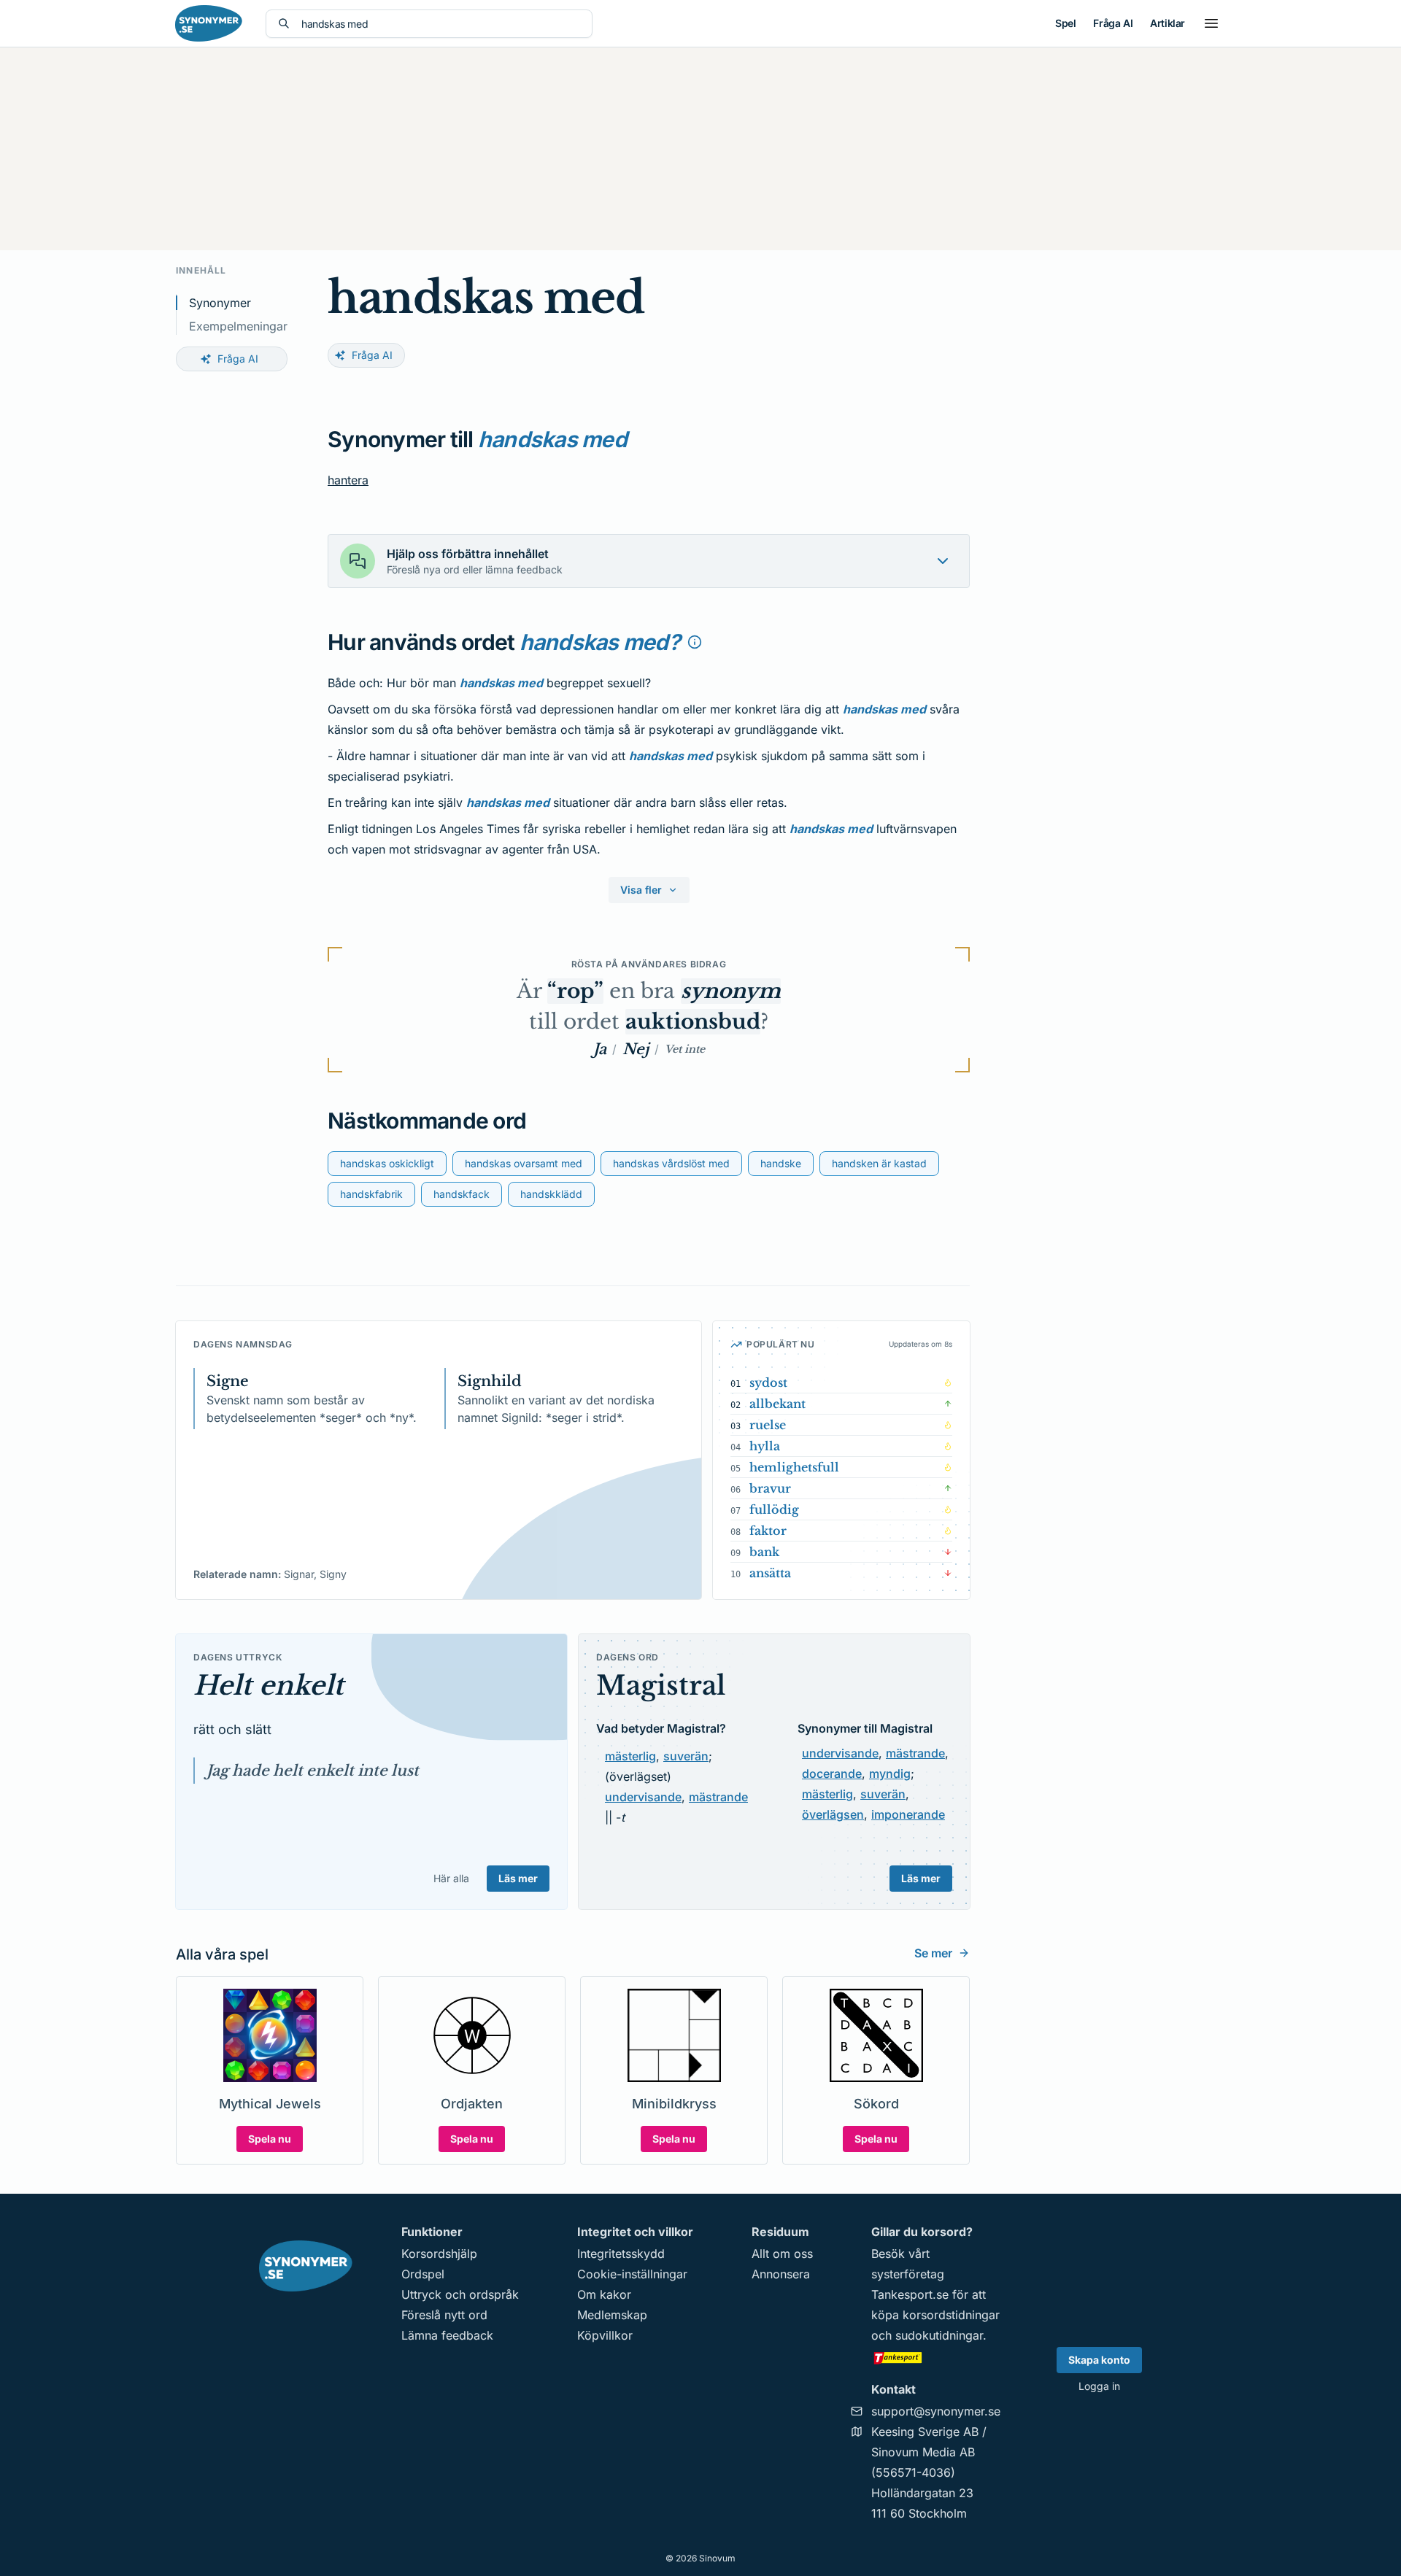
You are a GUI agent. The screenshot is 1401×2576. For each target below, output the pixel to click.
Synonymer (220, 303)
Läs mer (518, 1878)
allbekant (777, 1404)
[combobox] (441, 24)
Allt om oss (782, 2254)
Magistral (661, 1686)
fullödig (774, 1509)
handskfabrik (371, 1194)
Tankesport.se (910, 2294)
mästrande (718, 1797)
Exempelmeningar (238, 326)
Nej (636, 1049)
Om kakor (604, 2294)
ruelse (768, 1425)
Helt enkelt (269, 1686)
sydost (768, 1382)
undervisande (643, 1797)
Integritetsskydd (621, 2254)
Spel (1065, 23)
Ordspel (423, 2274)
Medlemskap (612, 2315)
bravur (770, 1488)
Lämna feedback (447, 2335)
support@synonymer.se (936, 2411)
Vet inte (685, 1049)
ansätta (770, 1573)
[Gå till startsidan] (209, 23)
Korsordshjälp (439, 2254)
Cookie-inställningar (632, 2274)
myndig (890, 1774)
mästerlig (630, 1756)
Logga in (1099, 2386)
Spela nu (270, 2139)
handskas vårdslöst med (671, 1163)
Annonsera (781, 2274)
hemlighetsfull (794, 1467)
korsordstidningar (951, 2315)
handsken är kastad (879, 1163)
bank (764, 1552)
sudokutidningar (939, 2335)
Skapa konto (1099, 2360)
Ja (600, 1049)
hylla (765, 1446)
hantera (348, 480)
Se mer (933, 1953)
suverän (686, 1756)
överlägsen (833, 1814)
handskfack (462, 1194)
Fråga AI (1113, 23)
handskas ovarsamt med (524, 1163)
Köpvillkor (605, 2335)
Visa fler (641, 890)
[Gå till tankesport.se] (936, 2357)
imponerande (908, 1814)
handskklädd (551, 1194)
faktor (768, 1531)
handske (781, 1163)
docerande (832, 1774)
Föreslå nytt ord (444, 2315)
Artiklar (1167, 23)
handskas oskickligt (387, 1163)
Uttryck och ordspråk (460, 2294)
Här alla (451, 1878)
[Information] (695, 642)
